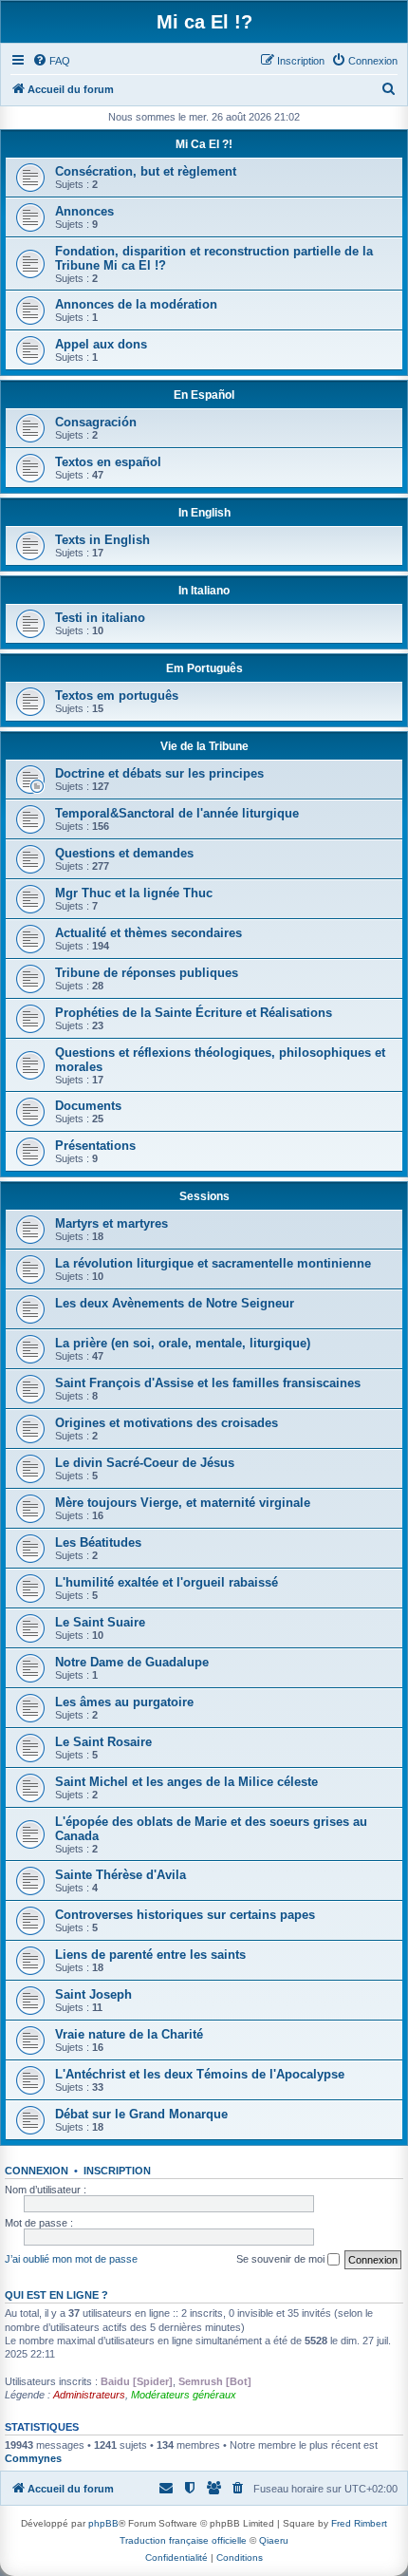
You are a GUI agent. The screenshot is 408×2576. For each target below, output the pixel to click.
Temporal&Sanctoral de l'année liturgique (177, 813)
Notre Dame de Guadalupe (132, 1662)
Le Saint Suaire (100, 1622)
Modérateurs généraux (184, 2395)
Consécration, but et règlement (146, 171)
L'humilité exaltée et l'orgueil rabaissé (167, 1582)
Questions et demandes (124, 853)
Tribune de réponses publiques (147, 973)
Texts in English (102, 540)
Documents (88, 1106)
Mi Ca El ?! (204, 144)
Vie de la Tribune (204, 746)
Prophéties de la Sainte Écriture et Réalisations (194, 1013)
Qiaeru (274, 2540)
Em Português (204, 668)
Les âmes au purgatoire (124, 1702)
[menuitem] (51, 61)
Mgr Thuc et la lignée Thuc (134, 893)
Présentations (95, 1146)
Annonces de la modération (136, 304)
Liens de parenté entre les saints (150, 1955)
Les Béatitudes (98, 1542)
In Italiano (204, 591)
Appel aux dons (101, 344)
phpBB (103, 2523)
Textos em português (117, 696)
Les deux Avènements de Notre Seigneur (175, 1303)
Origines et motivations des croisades (167, 1423)
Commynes (33, 2458)
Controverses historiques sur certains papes (185, 1915)
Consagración (96, 422)
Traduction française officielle (183, 2540)
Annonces (84, 211)
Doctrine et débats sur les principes (159, 773)
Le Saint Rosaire (103, 1742)
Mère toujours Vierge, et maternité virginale (183, 1503)
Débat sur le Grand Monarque (141, 2114)
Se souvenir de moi (282, 2259)
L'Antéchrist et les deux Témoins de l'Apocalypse (200, 2074)
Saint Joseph (93, 1994)
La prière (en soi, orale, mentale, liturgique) (183, 1343)
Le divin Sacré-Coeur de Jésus (145, 1463)
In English (204, 513)
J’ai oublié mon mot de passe (71, 2259)
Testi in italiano (100, 618)
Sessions (204, 1196)
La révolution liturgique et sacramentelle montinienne (213, 1263)
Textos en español (108, 462)
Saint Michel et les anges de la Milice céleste (186, 1782)
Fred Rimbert (359, 2523)
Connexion (37, 2171)
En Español (204, 395)
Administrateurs (89, 2395)
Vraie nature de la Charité (129, 2034)
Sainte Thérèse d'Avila (121, 1875)
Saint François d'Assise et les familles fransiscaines (208, 1383)
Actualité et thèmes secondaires (148, 933)
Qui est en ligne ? (56, 2295)
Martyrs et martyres (111, 1223)
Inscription (117, 2171)
